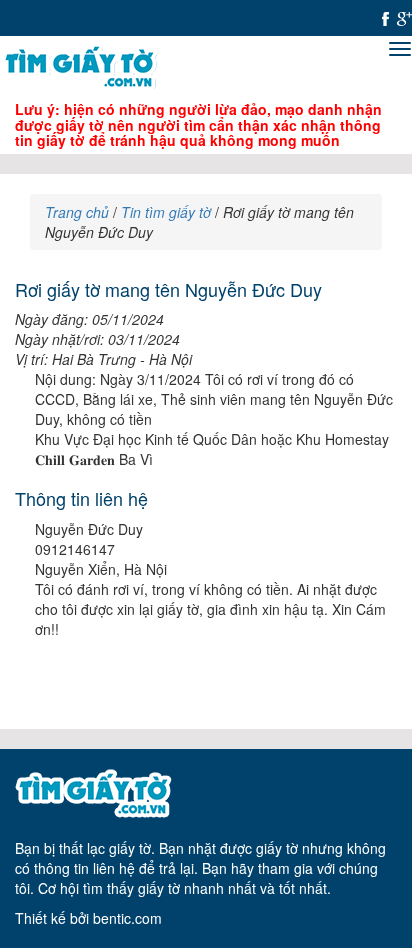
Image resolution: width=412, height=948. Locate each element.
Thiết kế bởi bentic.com (88, 918)
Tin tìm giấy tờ (166, 212)
